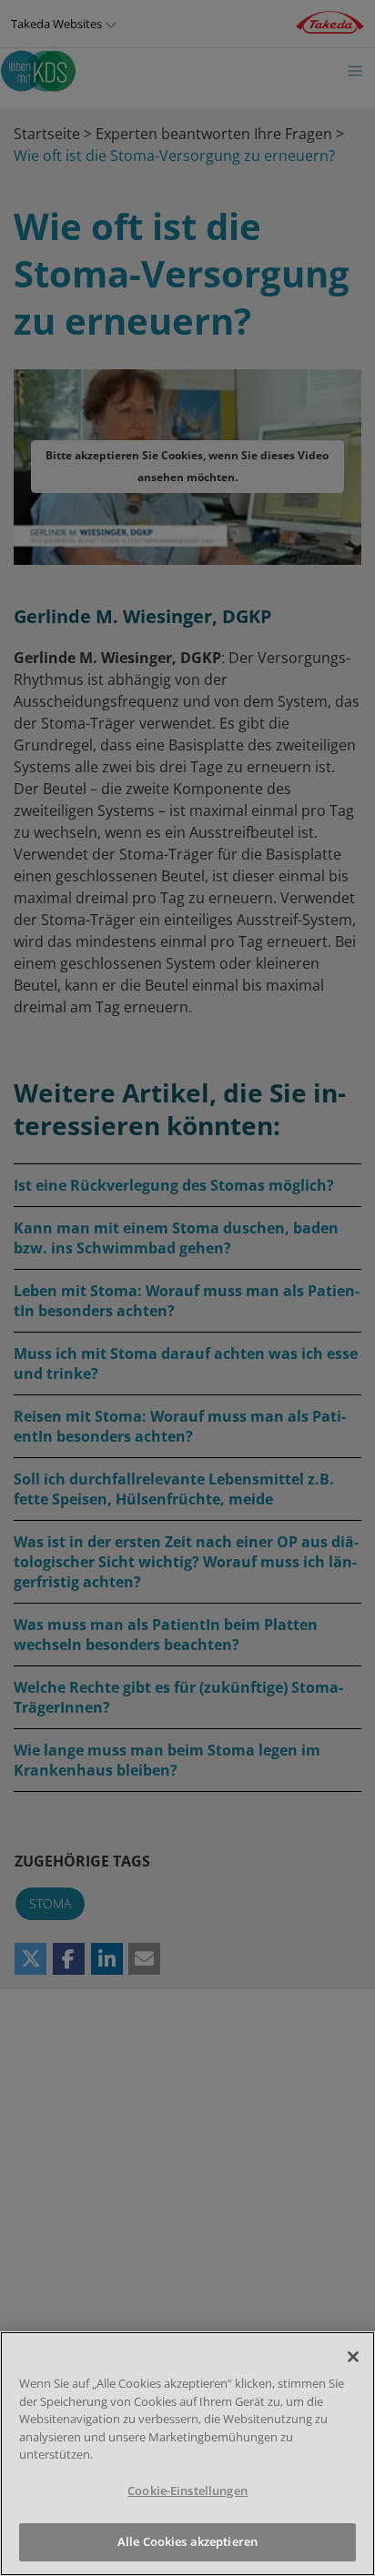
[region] (187, 2454)
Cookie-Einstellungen (187, 2490)
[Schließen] (353, 2357)
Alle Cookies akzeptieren (187, 2541)
